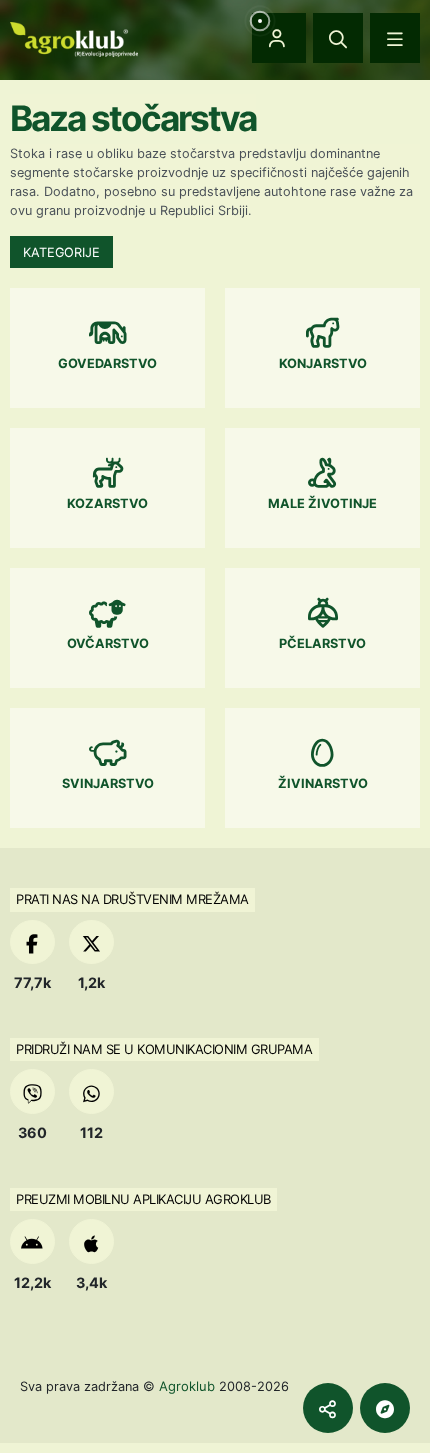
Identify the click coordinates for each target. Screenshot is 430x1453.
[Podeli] (328, 1408)
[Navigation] (395, 38)
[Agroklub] (74, 37)
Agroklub (187, 1386)
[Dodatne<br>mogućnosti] (385, 1408)
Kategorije (61, 252)
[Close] (338, 38)
